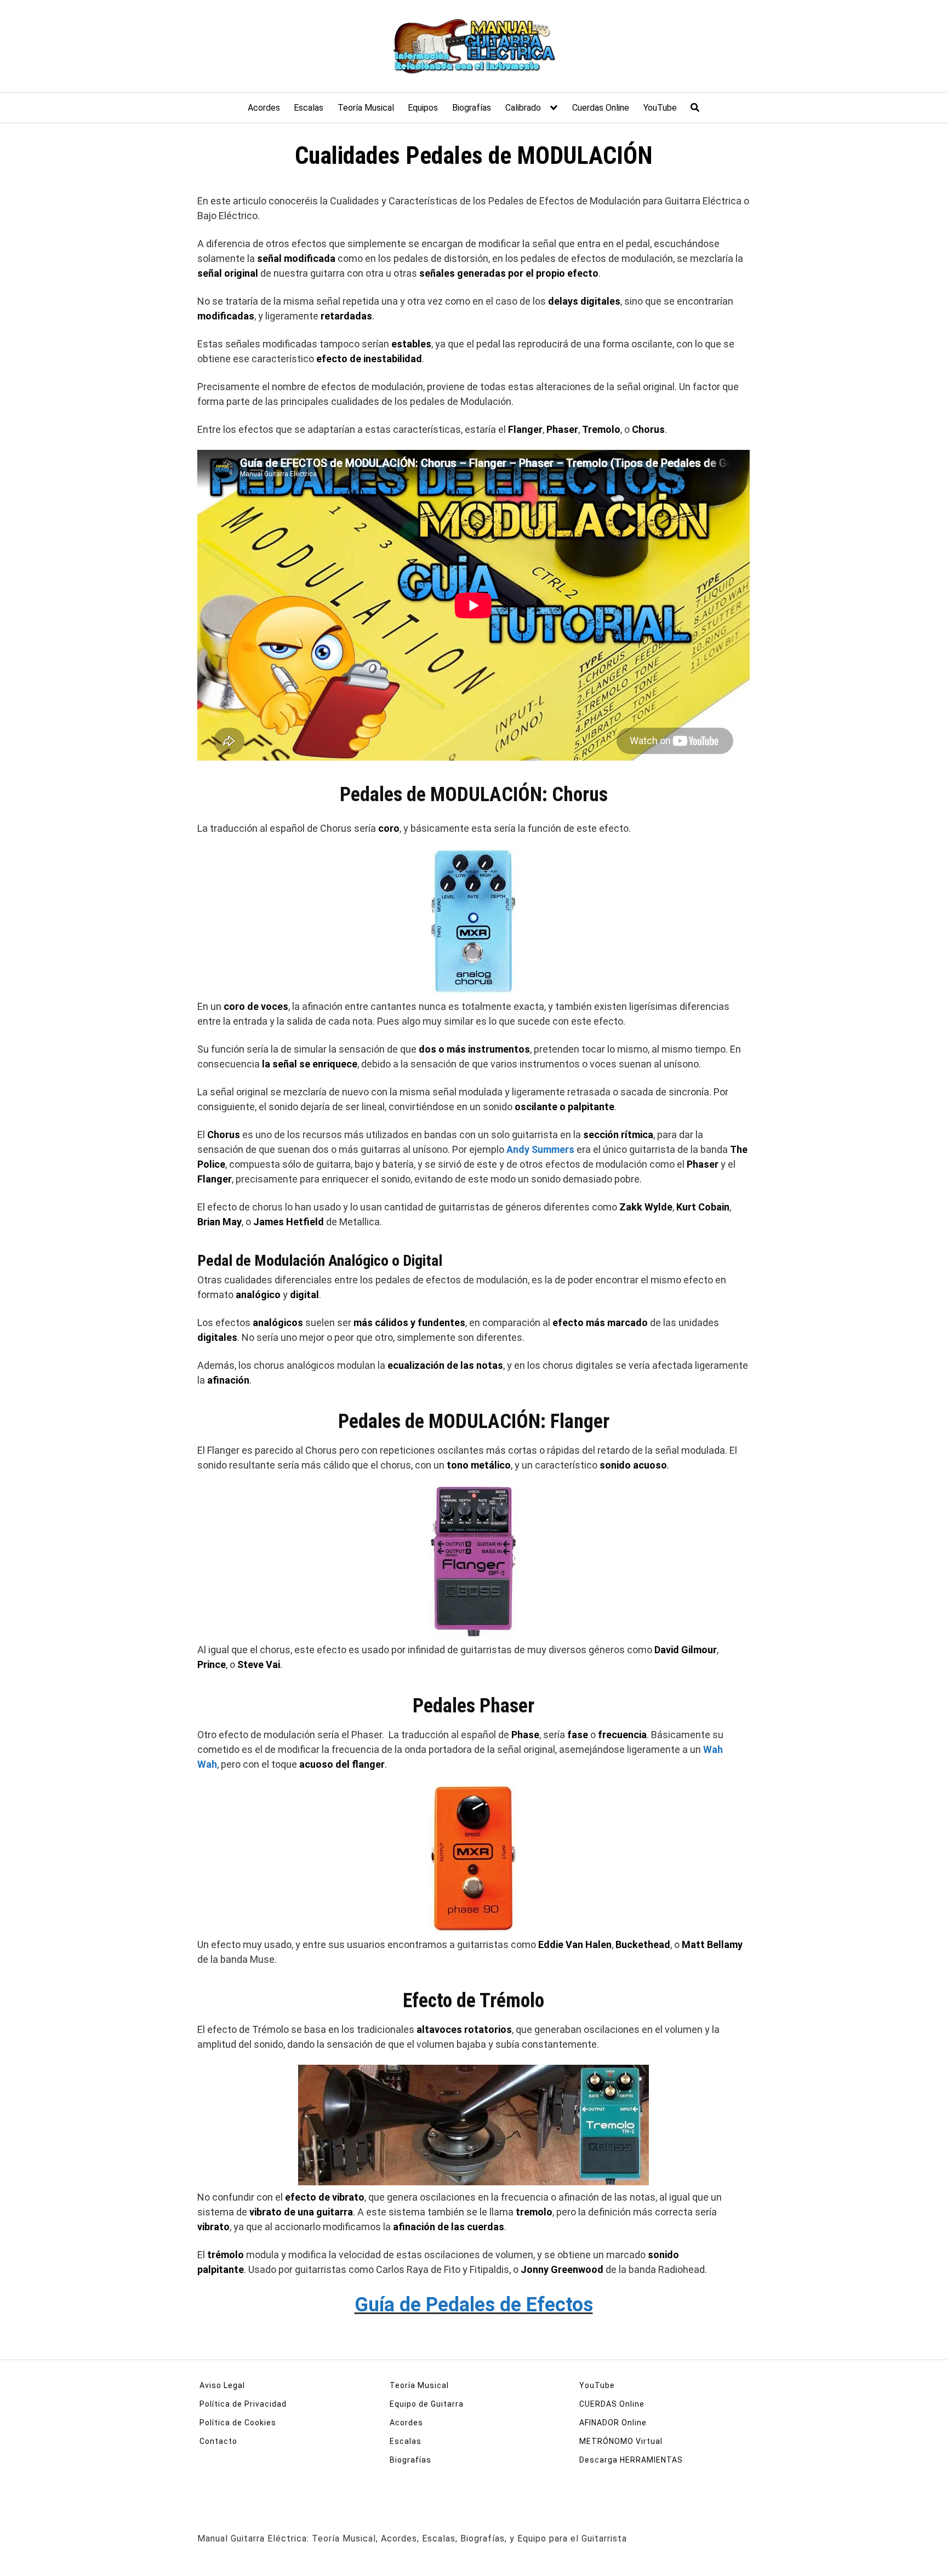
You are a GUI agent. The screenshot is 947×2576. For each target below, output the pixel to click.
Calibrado (523, 108)
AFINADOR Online (613, 2423)
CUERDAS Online (612, 2404)
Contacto (218, 2441)
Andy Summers (540, 1149)
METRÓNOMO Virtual (621, 2441)
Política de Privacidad (243, 2404)
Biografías (472, 108)
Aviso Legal (222, 2385)
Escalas (309, 108)
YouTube (660, 108)
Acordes (264, 108)
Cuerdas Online (601, 108)
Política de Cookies (238, 2423)
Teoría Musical (366, 108)
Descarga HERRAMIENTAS (631, 2460)
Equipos (423, 108)
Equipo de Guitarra (427, 2404)
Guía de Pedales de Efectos (474, 2305)
